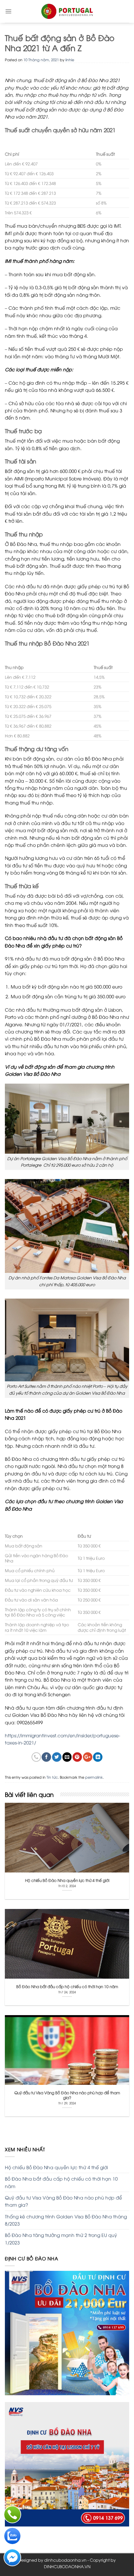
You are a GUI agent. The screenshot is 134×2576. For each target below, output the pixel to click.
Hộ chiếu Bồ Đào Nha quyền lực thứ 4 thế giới (56, 2167)
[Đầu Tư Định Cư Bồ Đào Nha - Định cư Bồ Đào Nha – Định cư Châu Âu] (67, 11)
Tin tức (52, 1777)
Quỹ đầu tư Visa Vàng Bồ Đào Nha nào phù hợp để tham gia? (63, 2201)
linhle (70, 59)
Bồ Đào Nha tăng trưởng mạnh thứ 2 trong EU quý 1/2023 (61, 2238)
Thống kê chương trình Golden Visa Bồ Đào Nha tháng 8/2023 (66, 2220)
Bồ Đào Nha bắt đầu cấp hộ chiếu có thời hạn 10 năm (61, 2182)
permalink (94, 1777)
